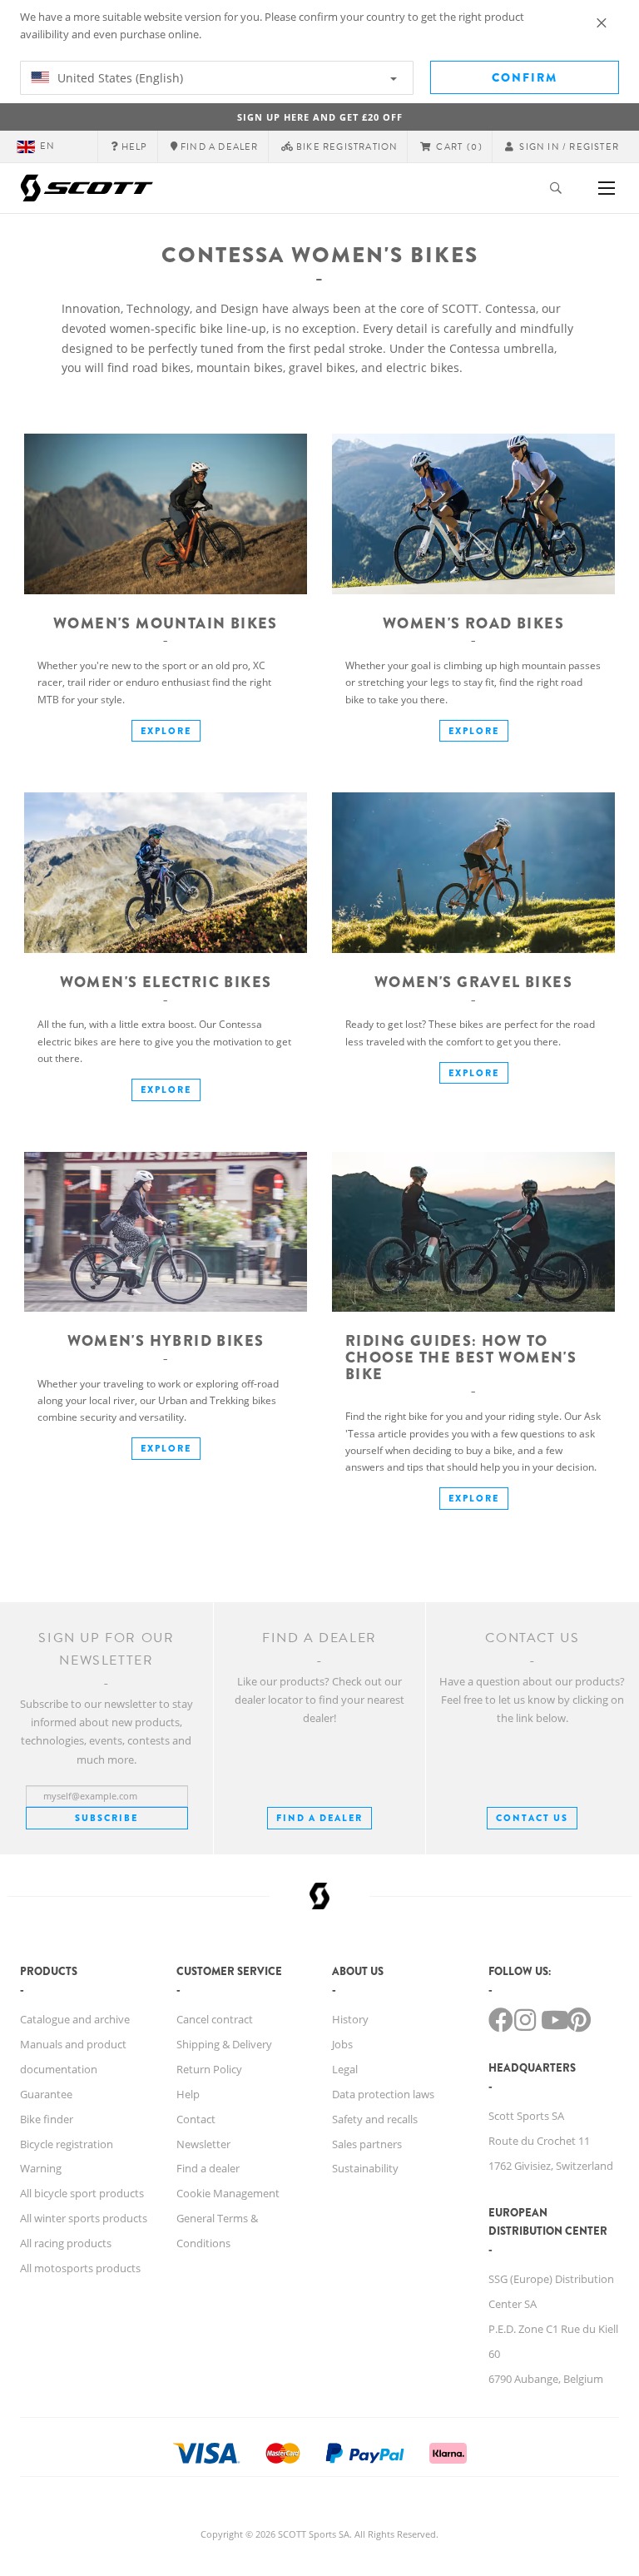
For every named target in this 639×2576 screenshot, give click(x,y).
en (47, 146)
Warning (41, 2168)
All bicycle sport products (82, 2193)
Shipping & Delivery (224, 2044)
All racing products (66, 2243)
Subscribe (106, 1818)
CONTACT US (532, 1818)
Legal (345, 2069)
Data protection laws (383, 2094)
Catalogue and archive (75, 2019)
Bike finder (47, 2119)
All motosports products (80, 2268)
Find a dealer (208, 2168)
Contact (196, 2119)
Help (188, 2094)
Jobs (342, 2044)
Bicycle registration (67, 2144)
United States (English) (119, 78)
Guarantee (46, 2094)
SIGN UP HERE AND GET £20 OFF (320, 117)
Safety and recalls (375, 2119)
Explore (166, 731)
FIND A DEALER (319, 1818)
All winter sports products (84, 2218)
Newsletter (203, 2144)
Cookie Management (228, 2193)
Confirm (525, 77)
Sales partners (367, 2144)
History (350, 2019)
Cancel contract (215, 2019)
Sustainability (365, 2168)
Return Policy (209, 2069)
